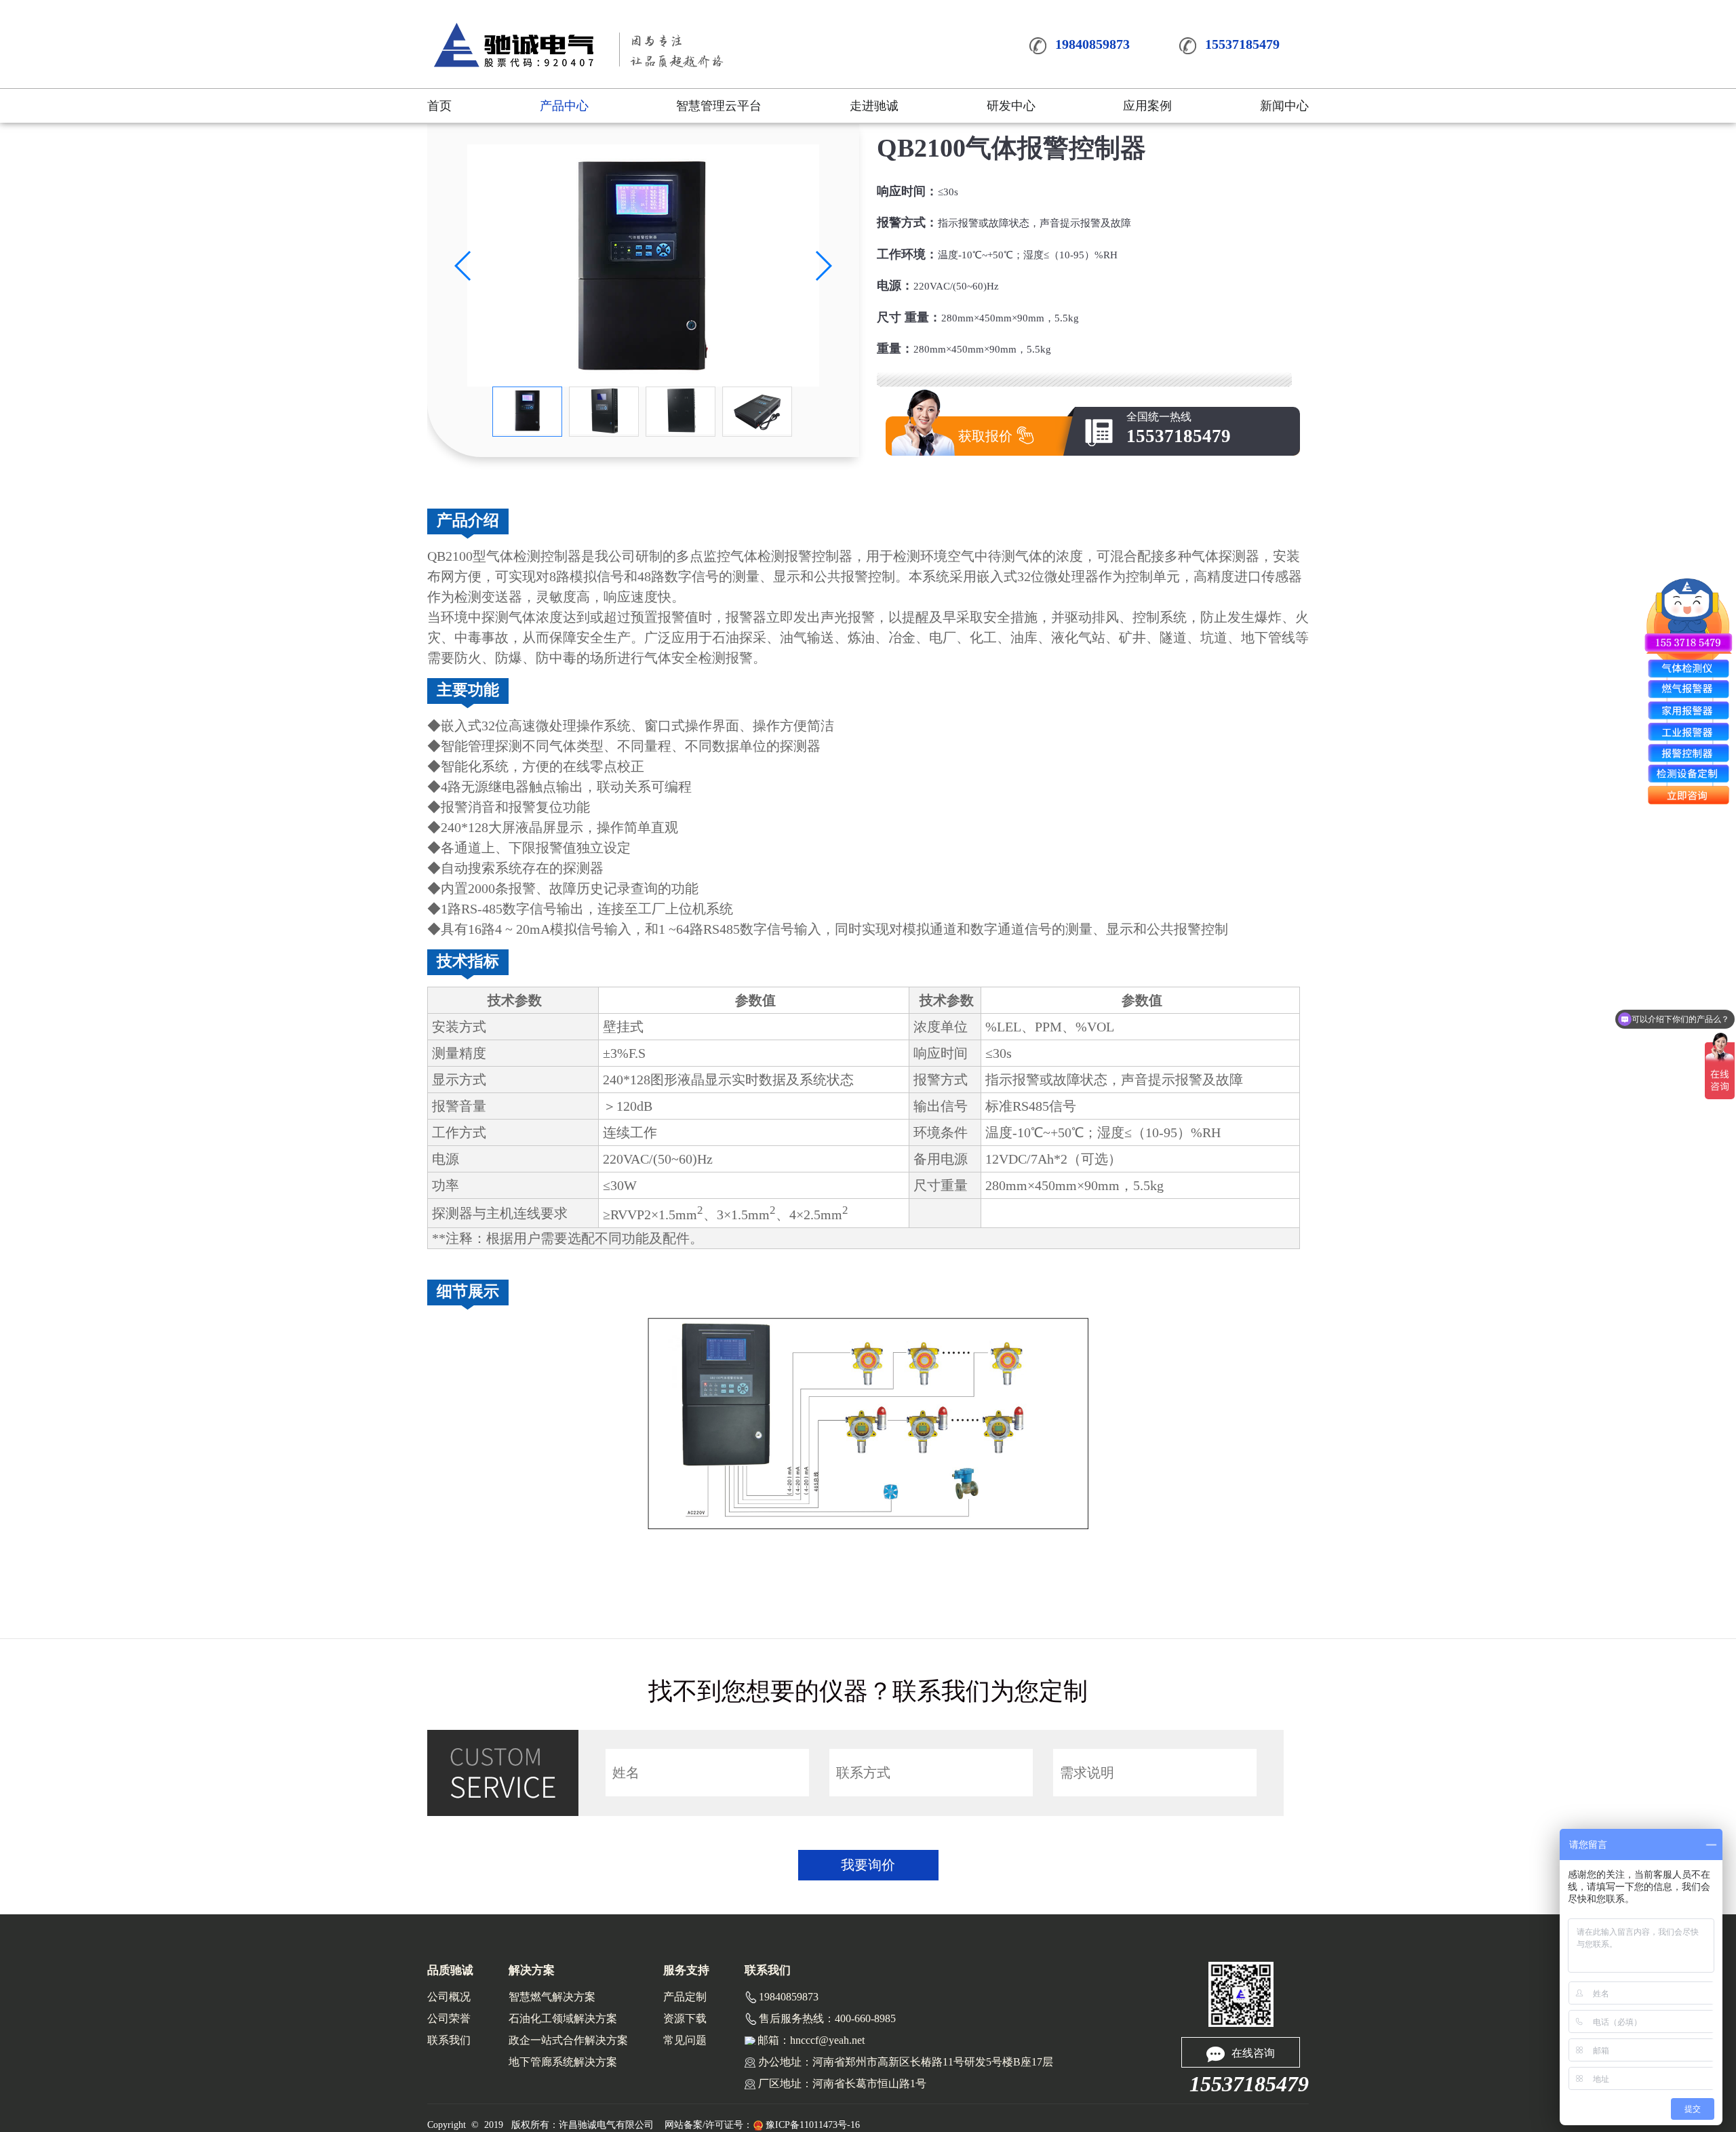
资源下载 (685, 2018)
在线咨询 (1253, 2053)
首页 (439, 106)
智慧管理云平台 (719, 106)
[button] (463, 266)
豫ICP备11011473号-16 (813, 2125)
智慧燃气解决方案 (552, 1997)
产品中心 (564, 106)
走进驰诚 (874, 106)
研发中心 (1011, 106)
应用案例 (1147, 106)
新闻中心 (1284, 106)
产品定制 (685, 1997)
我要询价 (868, 1865)
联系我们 (449, 2040)
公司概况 (449, 1997)
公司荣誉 (449, 2018)
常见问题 (685, 2040)
